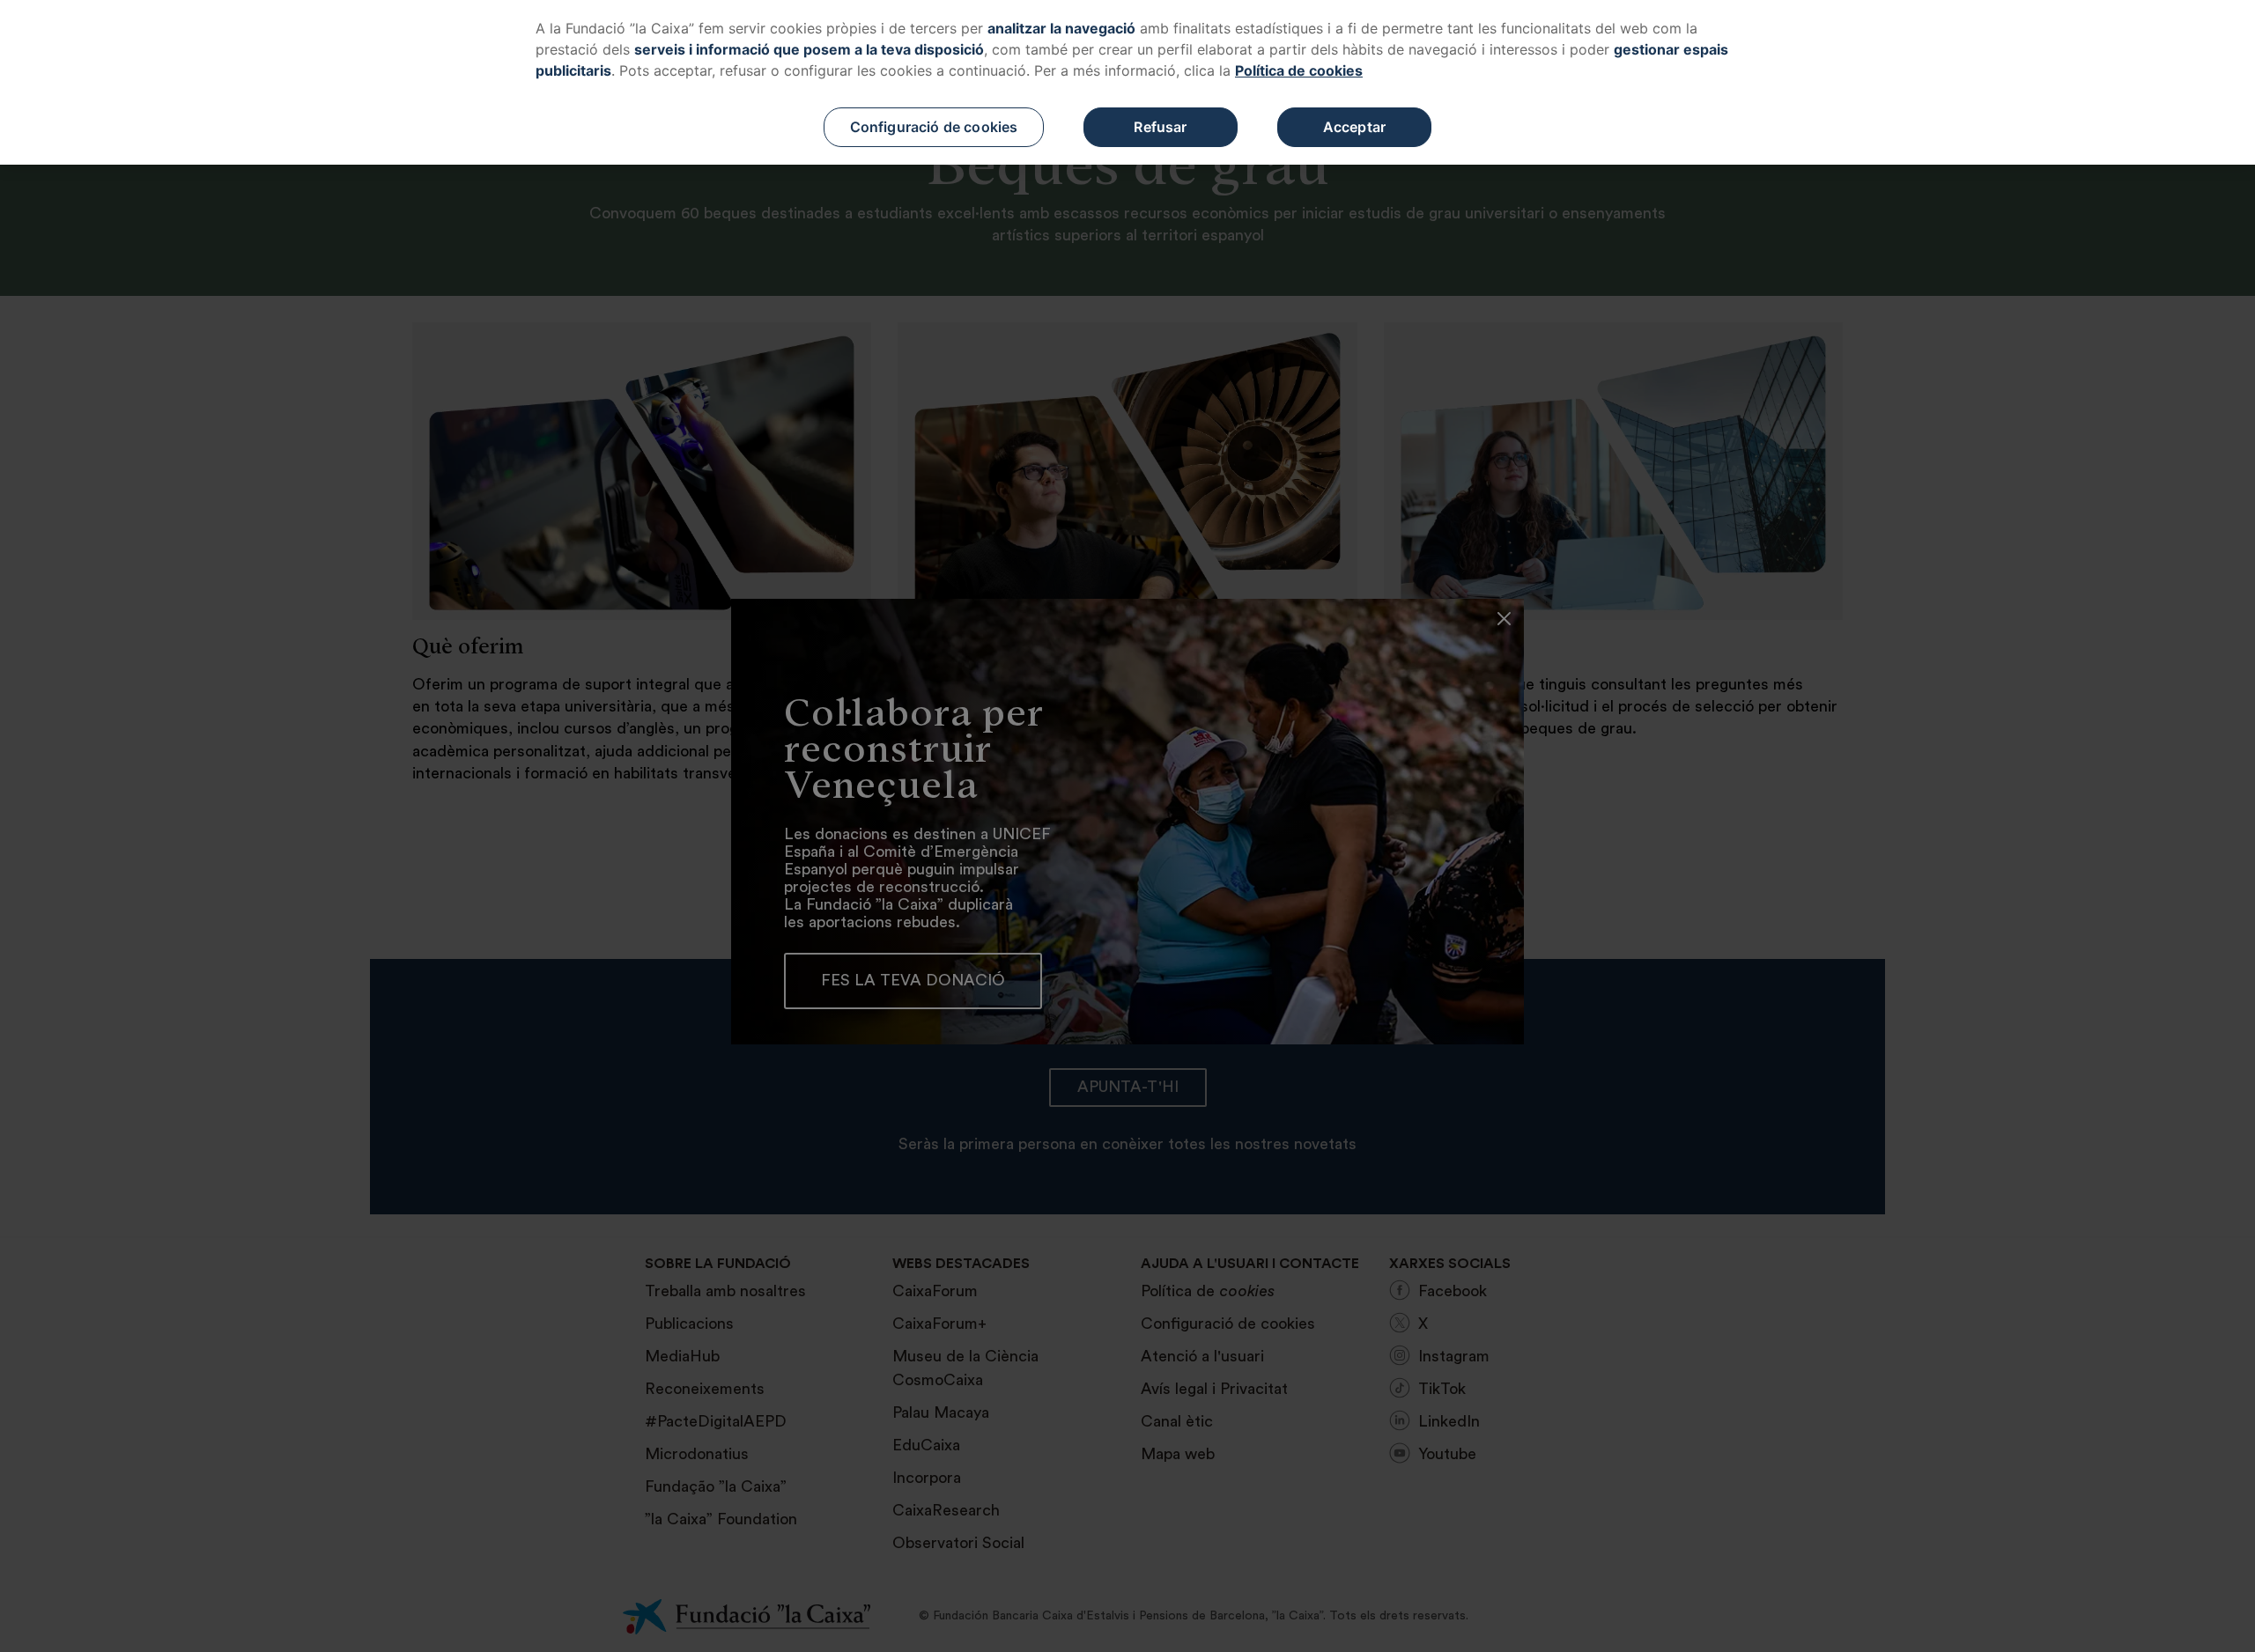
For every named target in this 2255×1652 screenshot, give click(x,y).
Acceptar (1354, 127)
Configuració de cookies (934, 127)
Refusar (1160, 127)
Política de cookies (1299, 70)
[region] (1127, 82)
